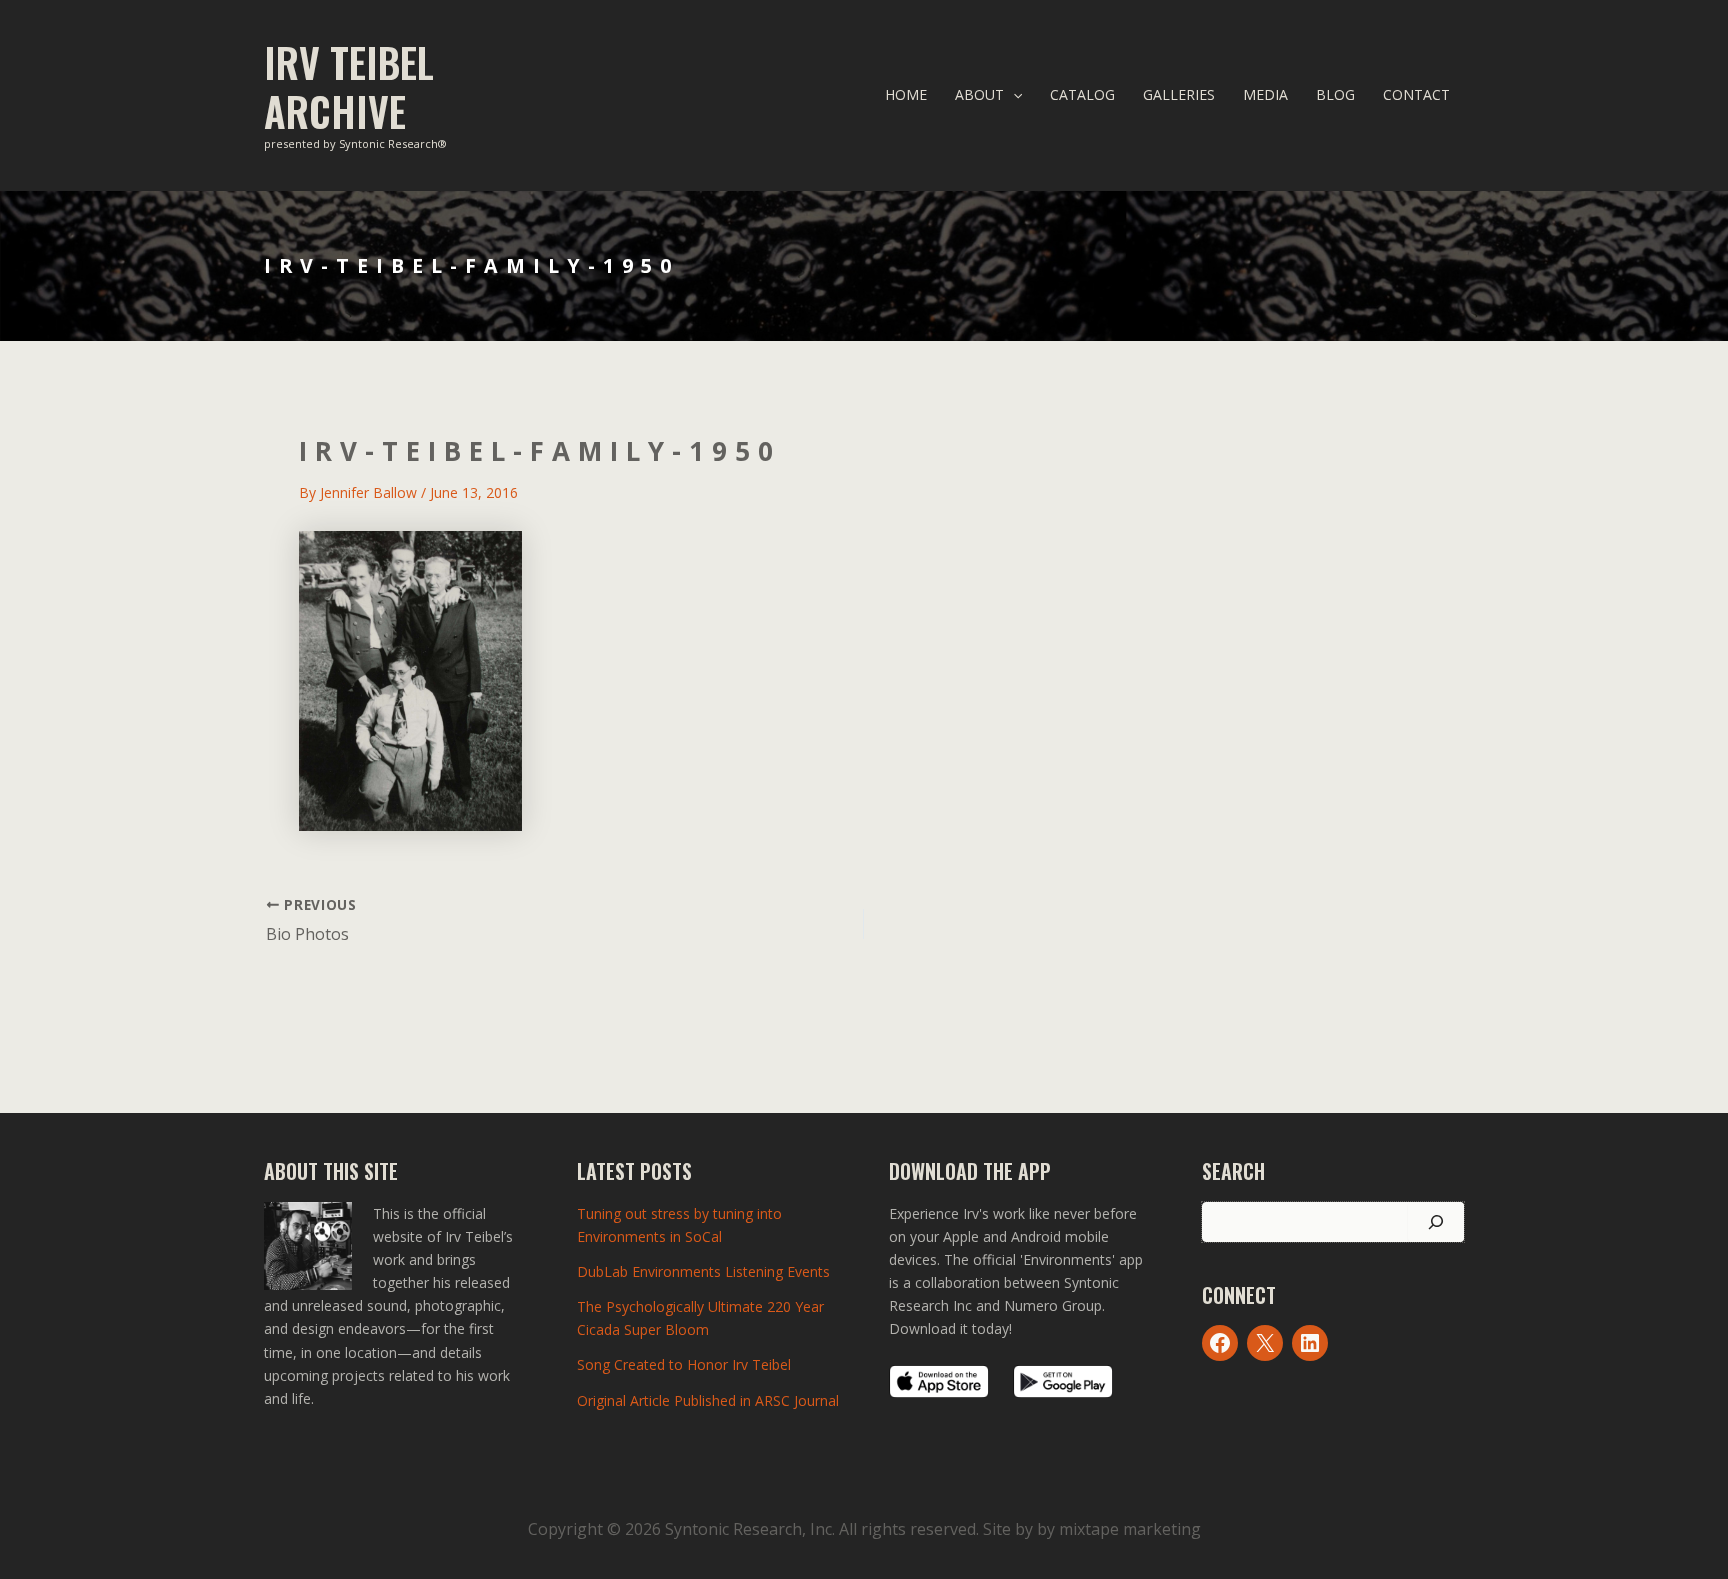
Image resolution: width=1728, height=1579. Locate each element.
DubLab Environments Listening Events (703, 1271)
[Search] (1436, 1222)
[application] (1013, 95)
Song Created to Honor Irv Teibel (684, 1364)
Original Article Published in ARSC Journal (708, 1400)
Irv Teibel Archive (349, 86)
